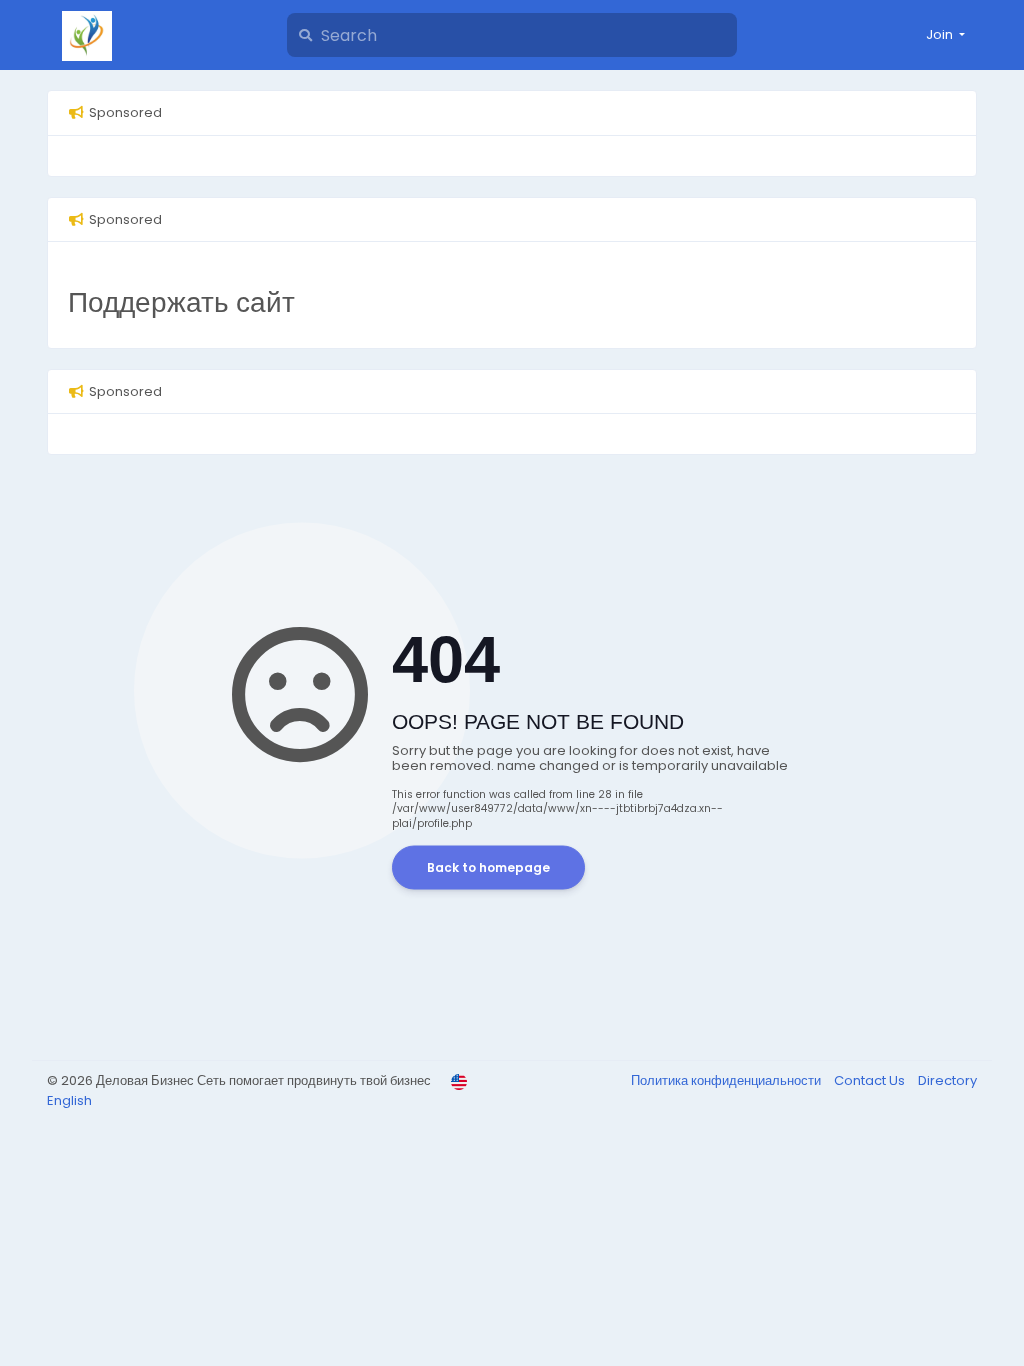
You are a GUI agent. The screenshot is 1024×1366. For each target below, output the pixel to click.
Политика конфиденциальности (727, 1080)
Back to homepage (488, 867)
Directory (947, 1080)
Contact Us (871, 1080)
